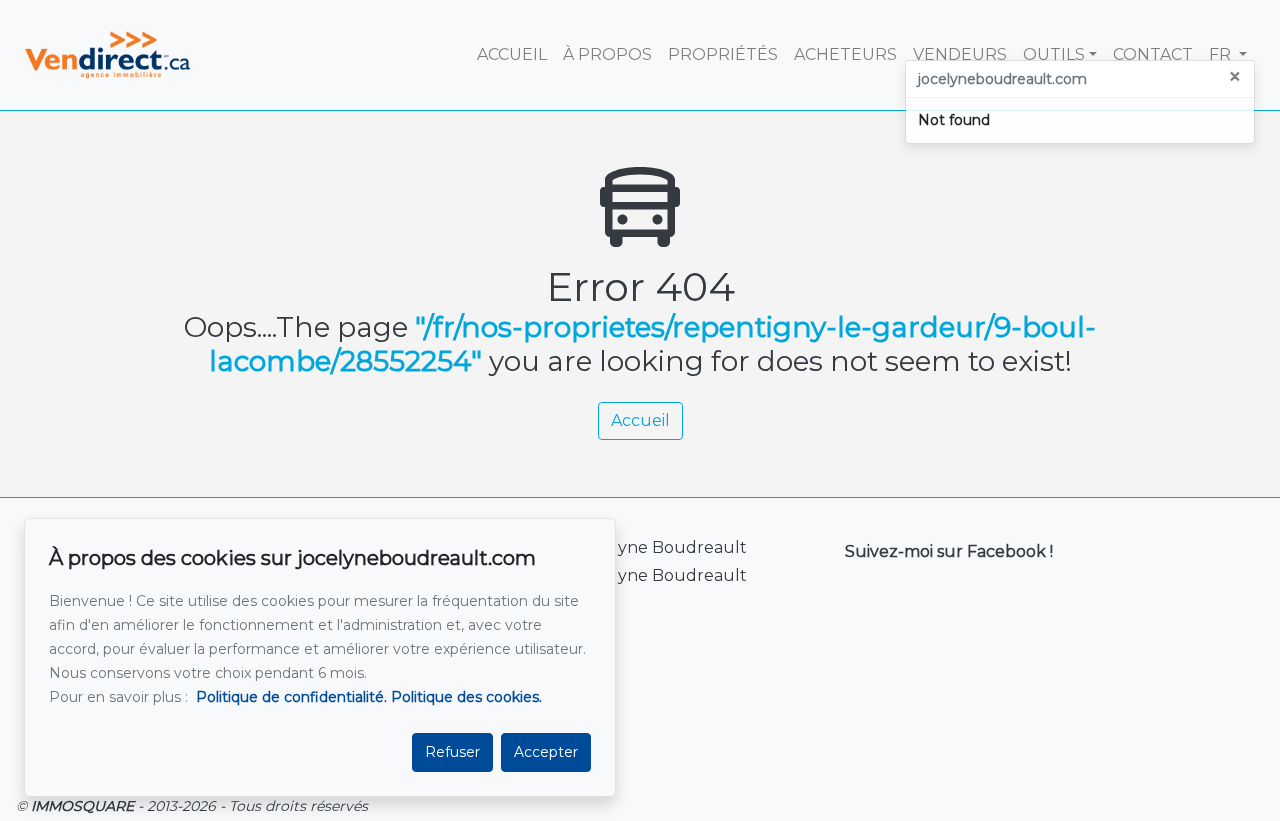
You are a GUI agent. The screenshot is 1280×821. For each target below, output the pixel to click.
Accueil (640, 420)
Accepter (546, 752)
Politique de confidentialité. (291, 697)
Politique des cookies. (466, 697)
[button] (1228, 55)
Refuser (452, 752)
